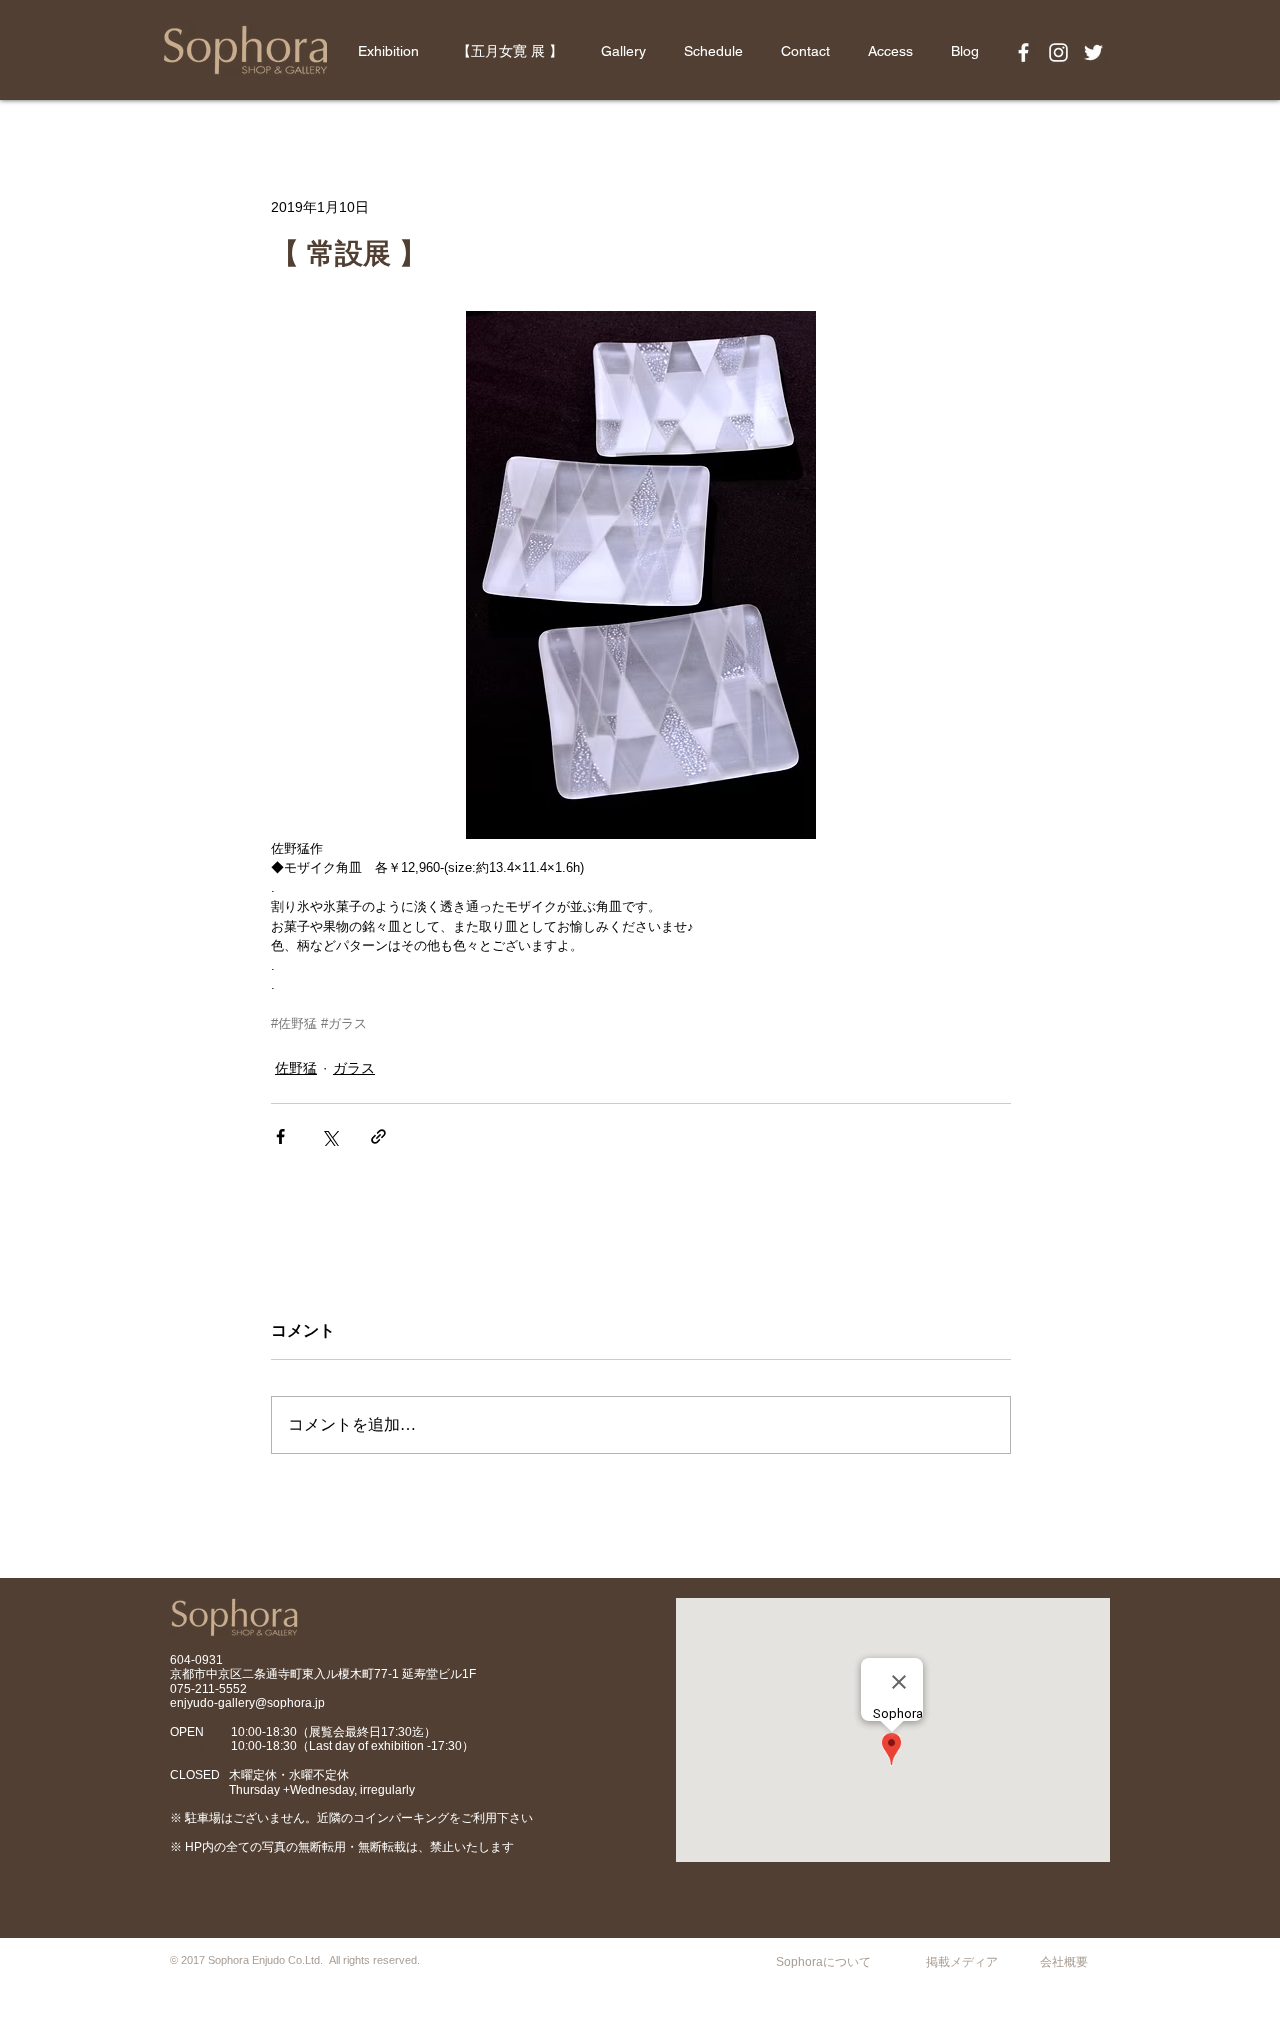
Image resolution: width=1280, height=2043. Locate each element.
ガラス (354, 1068)
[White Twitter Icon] (1093, 52)
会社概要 (1064, 1962)
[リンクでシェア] (378, 1136)
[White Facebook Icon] (1023, 52)
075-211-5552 (208, 1689)
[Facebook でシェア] (280, 1136)
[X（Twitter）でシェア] (329, 1136)
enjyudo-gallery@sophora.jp (247, 1703)
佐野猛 (296, 1068)
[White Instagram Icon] (1058, 52)
